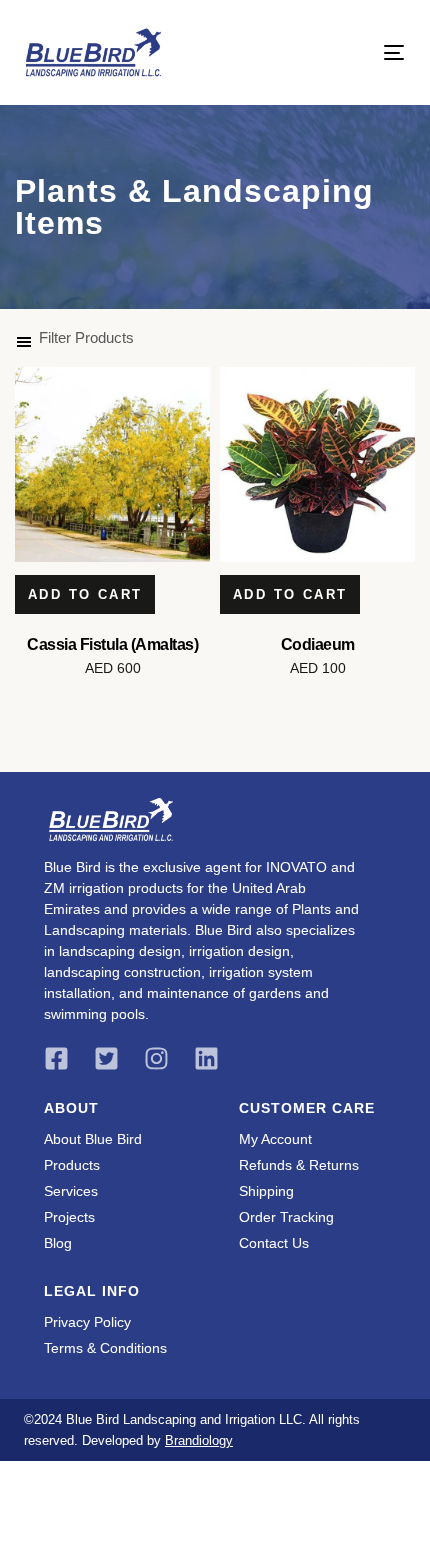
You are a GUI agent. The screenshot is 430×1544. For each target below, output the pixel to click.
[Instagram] (156, 1058)
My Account (275, 1139)
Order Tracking (286, 1217)
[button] (74, 338)
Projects (69, 1217)
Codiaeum (318, 644)
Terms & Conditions (105, 1348)
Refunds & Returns (299, 1165)
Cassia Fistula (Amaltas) (112, 644)
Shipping (266, 1191)
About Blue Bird (93, 1139)
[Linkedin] (206, 1058)
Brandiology (199, 1440)
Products (72, 1165)
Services (71, 1191)
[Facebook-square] (56, 1058)
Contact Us (274, 1243)
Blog (58, 1243)
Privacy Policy (87, 1322)
